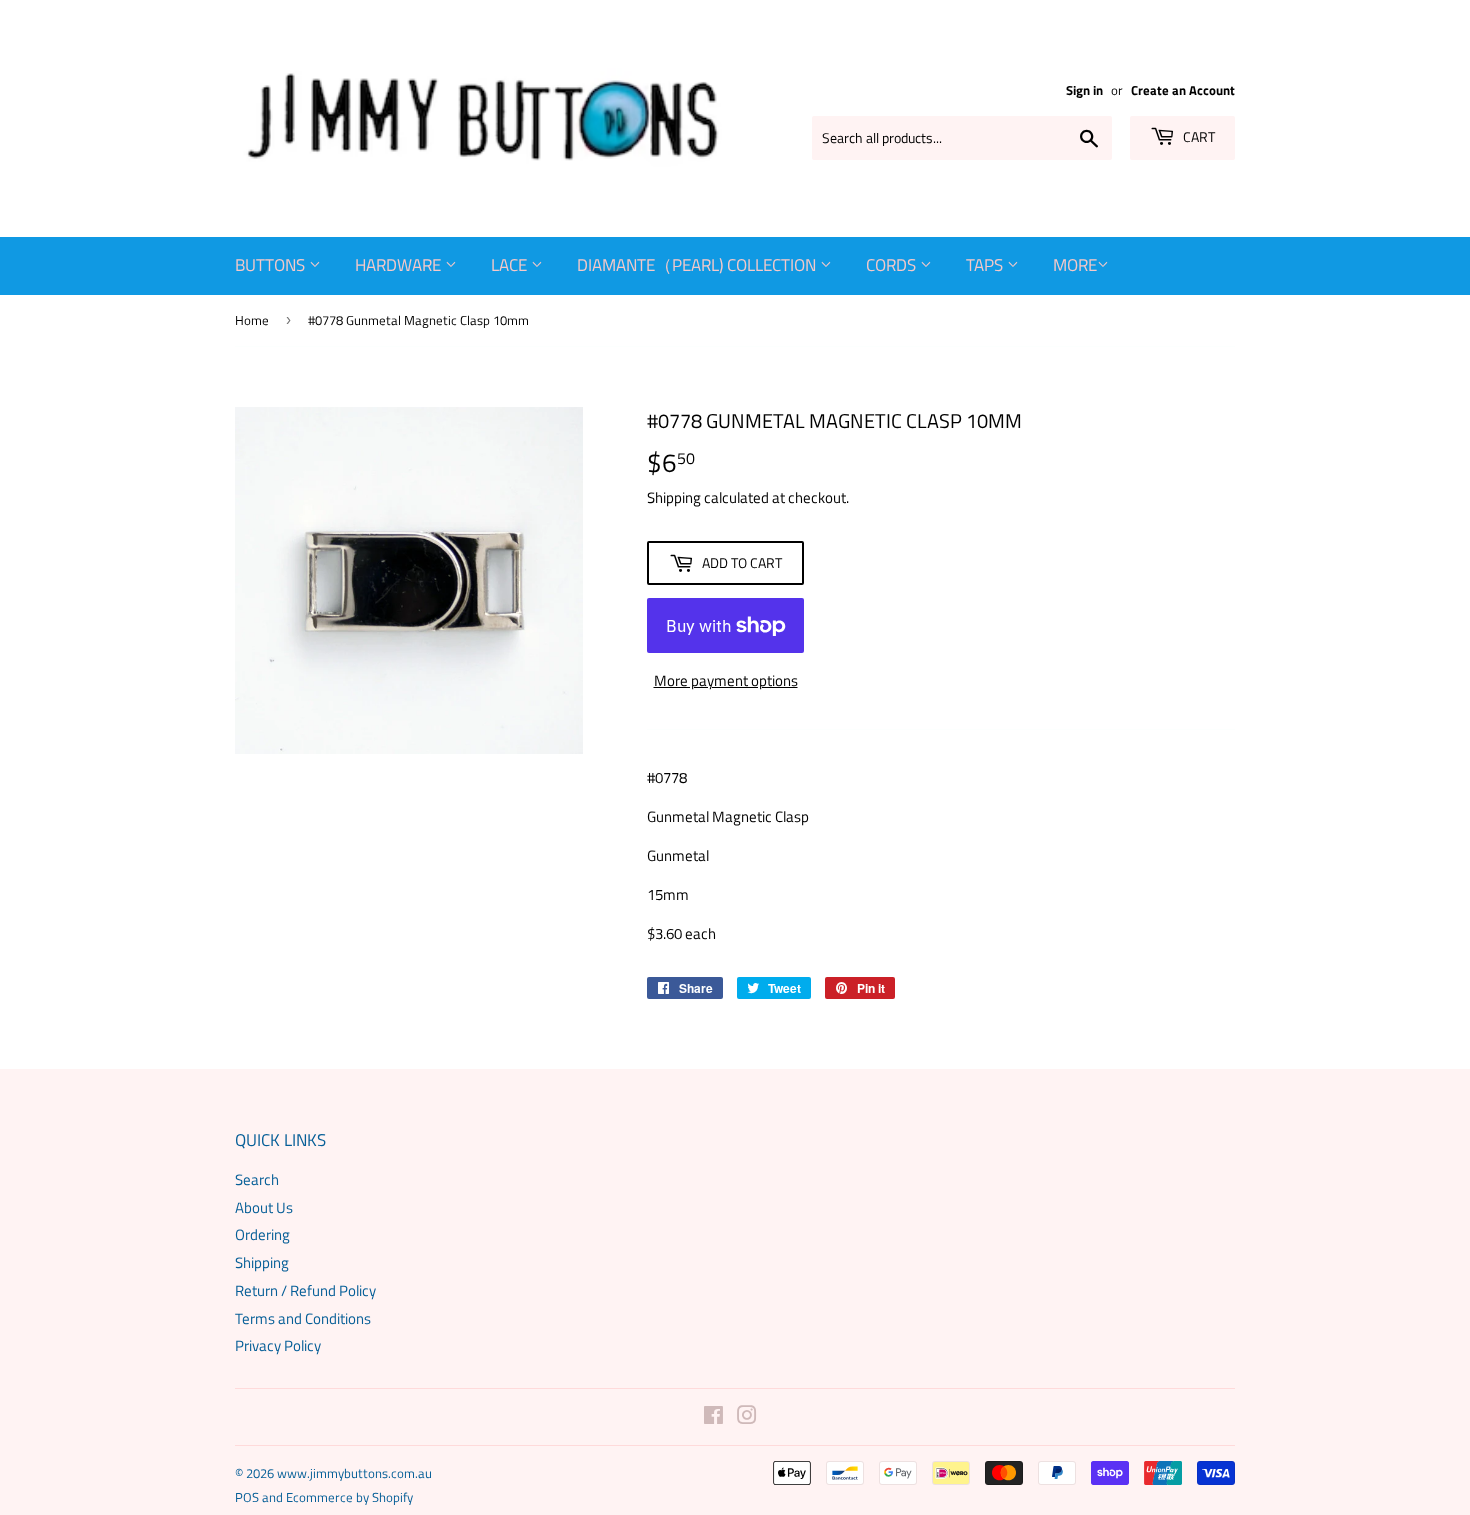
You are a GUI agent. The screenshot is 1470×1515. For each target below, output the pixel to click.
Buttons (272, 265)
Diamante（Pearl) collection (698, 265)
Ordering (262, 1234)
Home (252, 320)
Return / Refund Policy (305, 1290)
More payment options (726, 680)
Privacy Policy (278, 1345)
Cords (893, 265)
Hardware (400, 265)
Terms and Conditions (303, 1318)
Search (257, 1179)
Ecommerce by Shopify (349, 1497)
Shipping (674, 497)
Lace (511, 265)
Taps (986, 265)
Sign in (1084, 90)
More (1075, 265)
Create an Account (1183, 90)
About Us (264, 1207)
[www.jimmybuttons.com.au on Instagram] (747, 1417)
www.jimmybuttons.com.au (354, 1473)
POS (247, 1497)
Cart (1197, 136)
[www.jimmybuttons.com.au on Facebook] (713, 1417)
